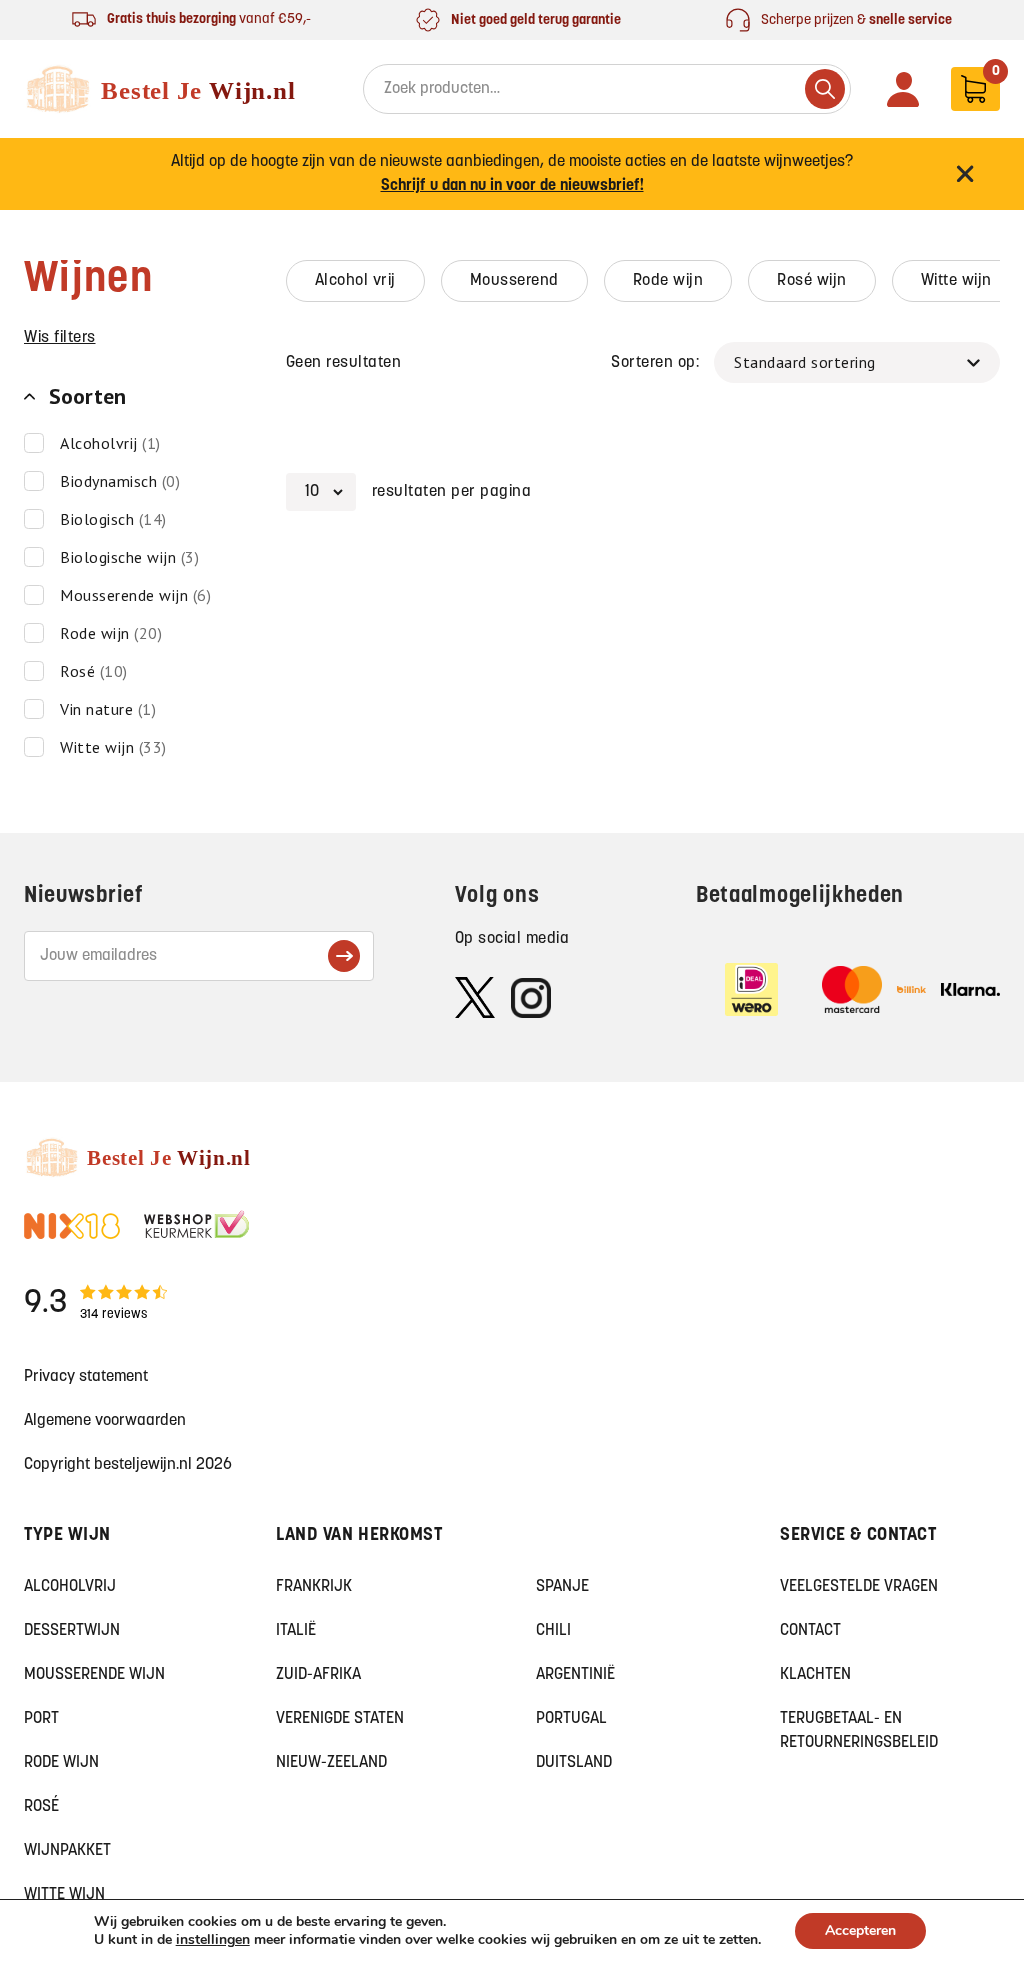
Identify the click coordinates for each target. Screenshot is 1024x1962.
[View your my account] (903, 89)
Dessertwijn (72, 1631)
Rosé (41, 1807)
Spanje (562, 1587)
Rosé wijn (812, 281)
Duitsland (574, 1763)
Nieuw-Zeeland (331, 1763)
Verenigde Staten (340, 1719)
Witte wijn (956, 281)
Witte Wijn (64, 1895)
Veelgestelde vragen (859, 1587)
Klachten (815, 1675)
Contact (810, 1631)
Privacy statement (86, 1377)
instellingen (213, 1940)
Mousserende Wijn (94, 1675)
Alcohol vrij (355, 281)
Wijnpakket (67, 1851)
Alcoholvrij (70, 1587)
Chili (553, 1631)
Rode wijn (668, 281)
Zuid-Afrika (318, 1675)
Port (41, 1719)
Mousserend (514, 281)
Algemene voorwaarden (105, 1421)
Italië (296, 1631)
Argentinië (575, 1675)
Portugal (571, 1719)
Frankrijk (314, 1587)
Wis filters (60, 338)
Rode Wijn (61, 1763)
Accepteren (860, 1930)
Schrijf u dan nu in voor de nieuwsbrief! (512, 186)
